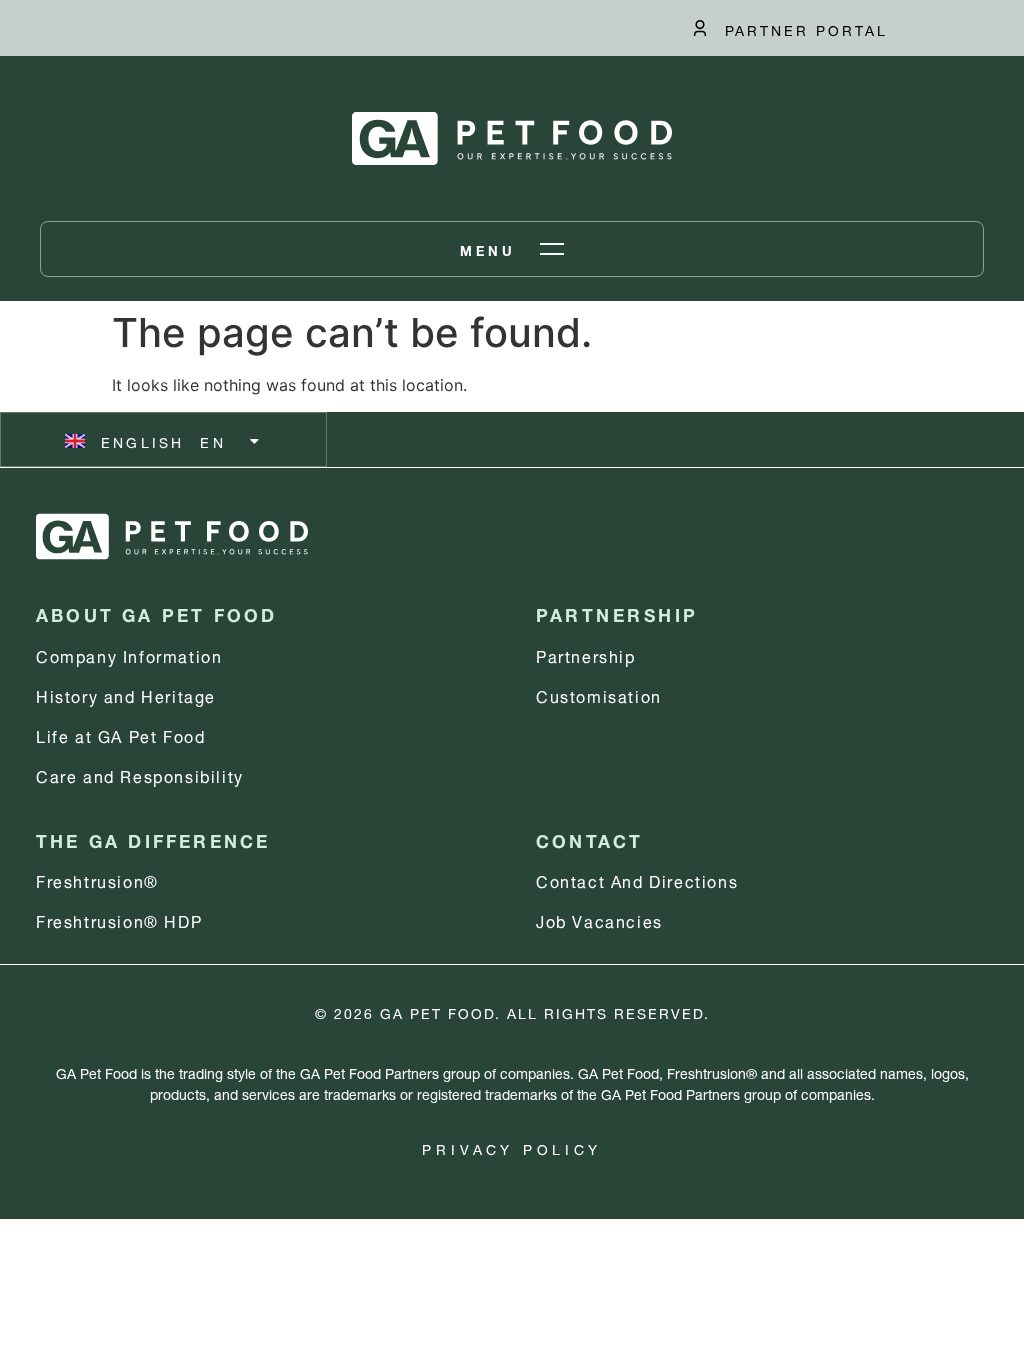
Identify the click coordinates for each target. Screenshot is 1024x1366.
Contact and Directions (637, 879)
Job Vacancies (599, 919)
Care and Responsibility (140, 774)
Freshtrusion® (97, 879)
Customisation (599, 694)
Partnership (586, 654)
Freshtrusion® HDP (119, 919)
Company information (129, 654)
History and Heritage (126, 694)
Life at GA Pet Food (120, 734)
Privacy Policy (511, 1147)
